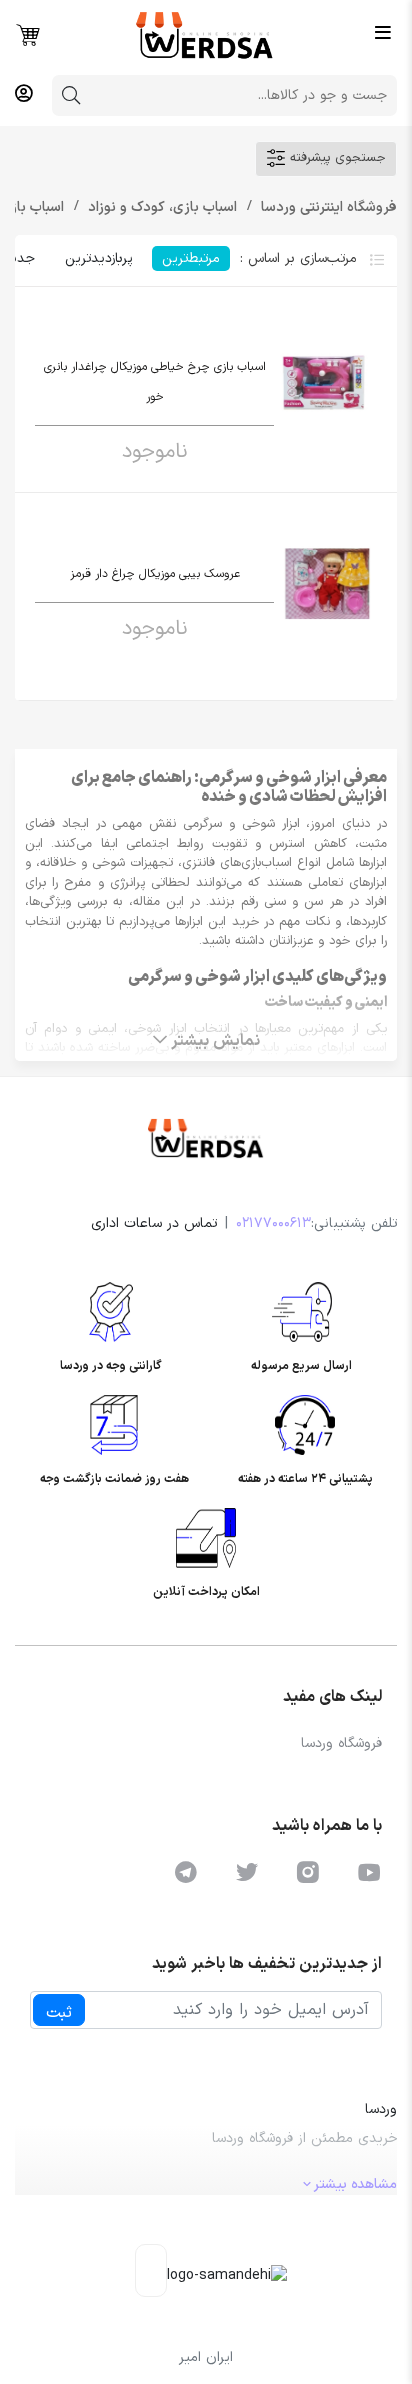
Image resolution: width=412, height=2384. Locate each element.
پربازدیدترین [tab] (98, 258)
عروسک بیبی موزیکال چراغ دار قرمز (155, 574)
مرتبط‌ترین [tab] (191, 258)
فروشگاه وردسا (341, 1743)
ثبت (59, 2013)
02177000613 (273, 1223)
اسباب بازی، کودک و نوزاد (160, 207)
